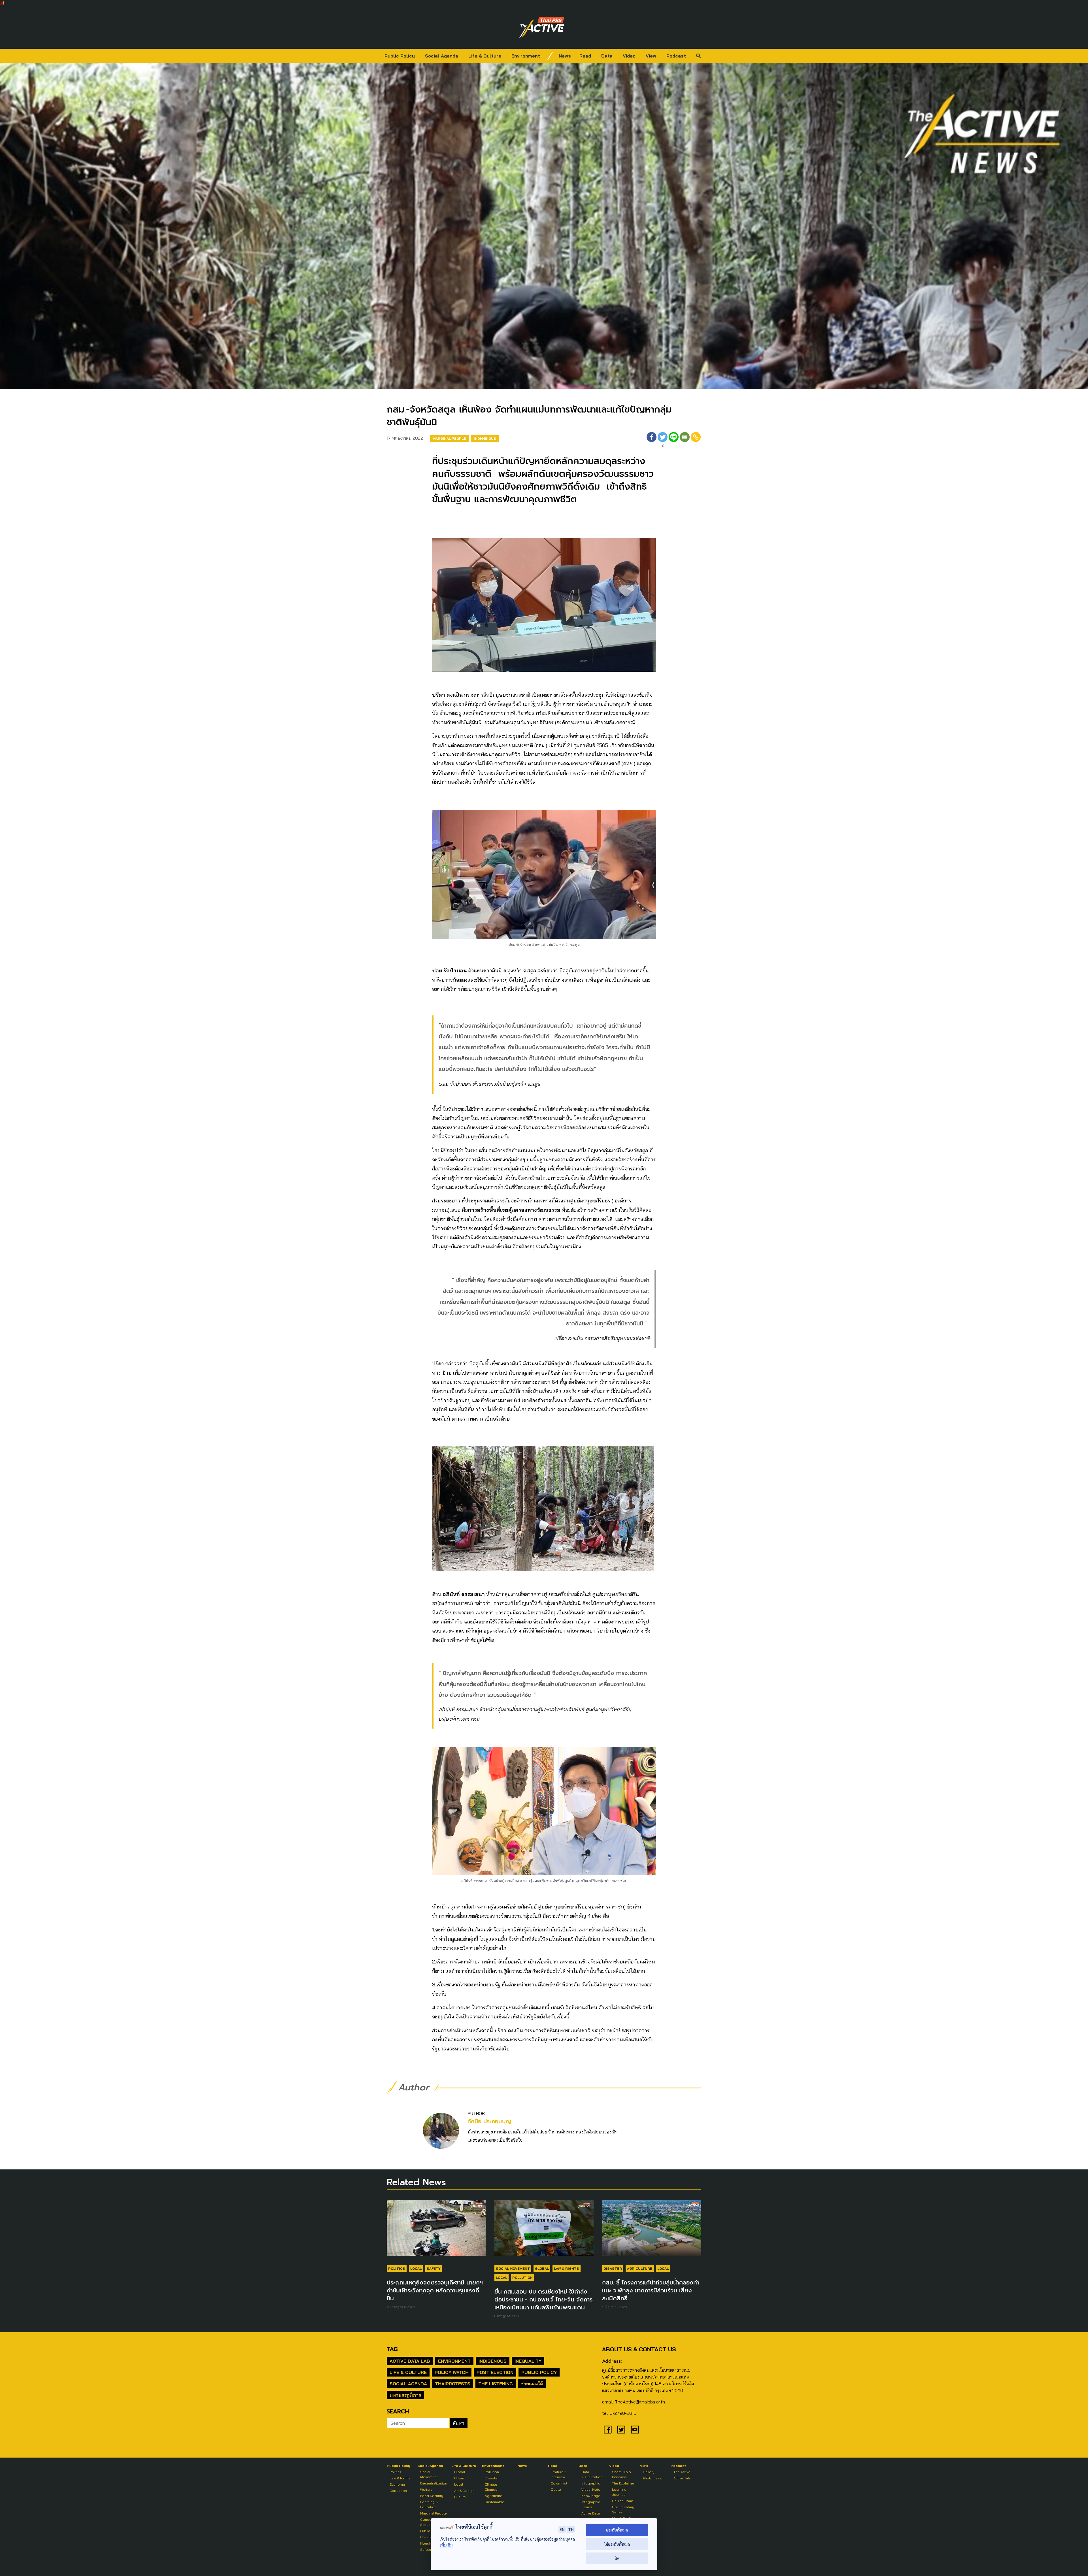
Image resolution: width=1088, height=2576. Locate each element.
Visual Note (591, 2489)
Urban (459, 2478)
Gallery (649, 2472)
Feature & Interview (559, 2474)
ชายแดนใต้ (532, 2384)
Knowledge (591, 2496)
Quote (556, 2489)
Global (542, 2268)
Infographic (591, 2483)
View (651, 56)
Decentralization (434, 2483)
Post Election (495, 2372)
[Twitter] (621, 2430)
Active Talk (682, 2478)
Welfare (426, 2489)
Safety (434, 2268)
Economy (397, 2484)
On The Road (623, 2501)
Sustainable (495, 2502)
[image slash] (550, 56)
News (565, 56)
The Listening (496, 2384)
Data (607, 56)
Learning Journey (619, 2492)
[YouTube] (635, 2430)
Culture (460, 2497)
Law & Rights (567, 2268)
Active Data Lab (410, 2361)
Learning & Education (429, 2504)
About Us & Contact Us (639, 2349)
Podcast (676, 56)
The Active (682, 2472)
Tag (392, 2349)
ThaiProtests (453, 2384)
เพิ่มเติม (446, 2545)
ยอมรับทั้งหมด (617, 2530)
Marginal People (449, 438)
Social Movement (513, 2268)
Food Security (432, 2496)
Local (416, 2268)
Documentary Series (623, 2510)
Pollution (522, 2278)
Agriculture (640, 2268)
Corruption (398, 2491)
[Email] (685, 440)
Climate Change (491, 2487)
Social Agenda (442, 56)
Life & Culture (485, 56)
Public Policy (400, 56)
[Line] (674, 440)
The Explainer (623, 2483)
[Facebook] (652, 440)
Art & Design (464, 2491)
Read (585, 56)
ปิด (617, 2558)
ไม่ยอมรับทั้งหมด (617, 2544)
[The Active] (542, 28)
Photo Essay (653, 2478)
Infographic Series (591, 2504)
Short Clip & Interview (621, 2474)
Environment (526, 56)
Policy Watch (452, 2372)
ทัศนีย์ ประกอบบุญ (489, 2121)
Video (629, 56)
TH (571, 2529)
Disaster (613, 2268)
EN (562, 2529)
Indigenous (485, 438)
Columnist (559, 2483)
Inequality (528, 2361)
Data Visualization (592, 2474)
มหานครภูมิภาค (405, 2395)
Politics (397, 2268)
